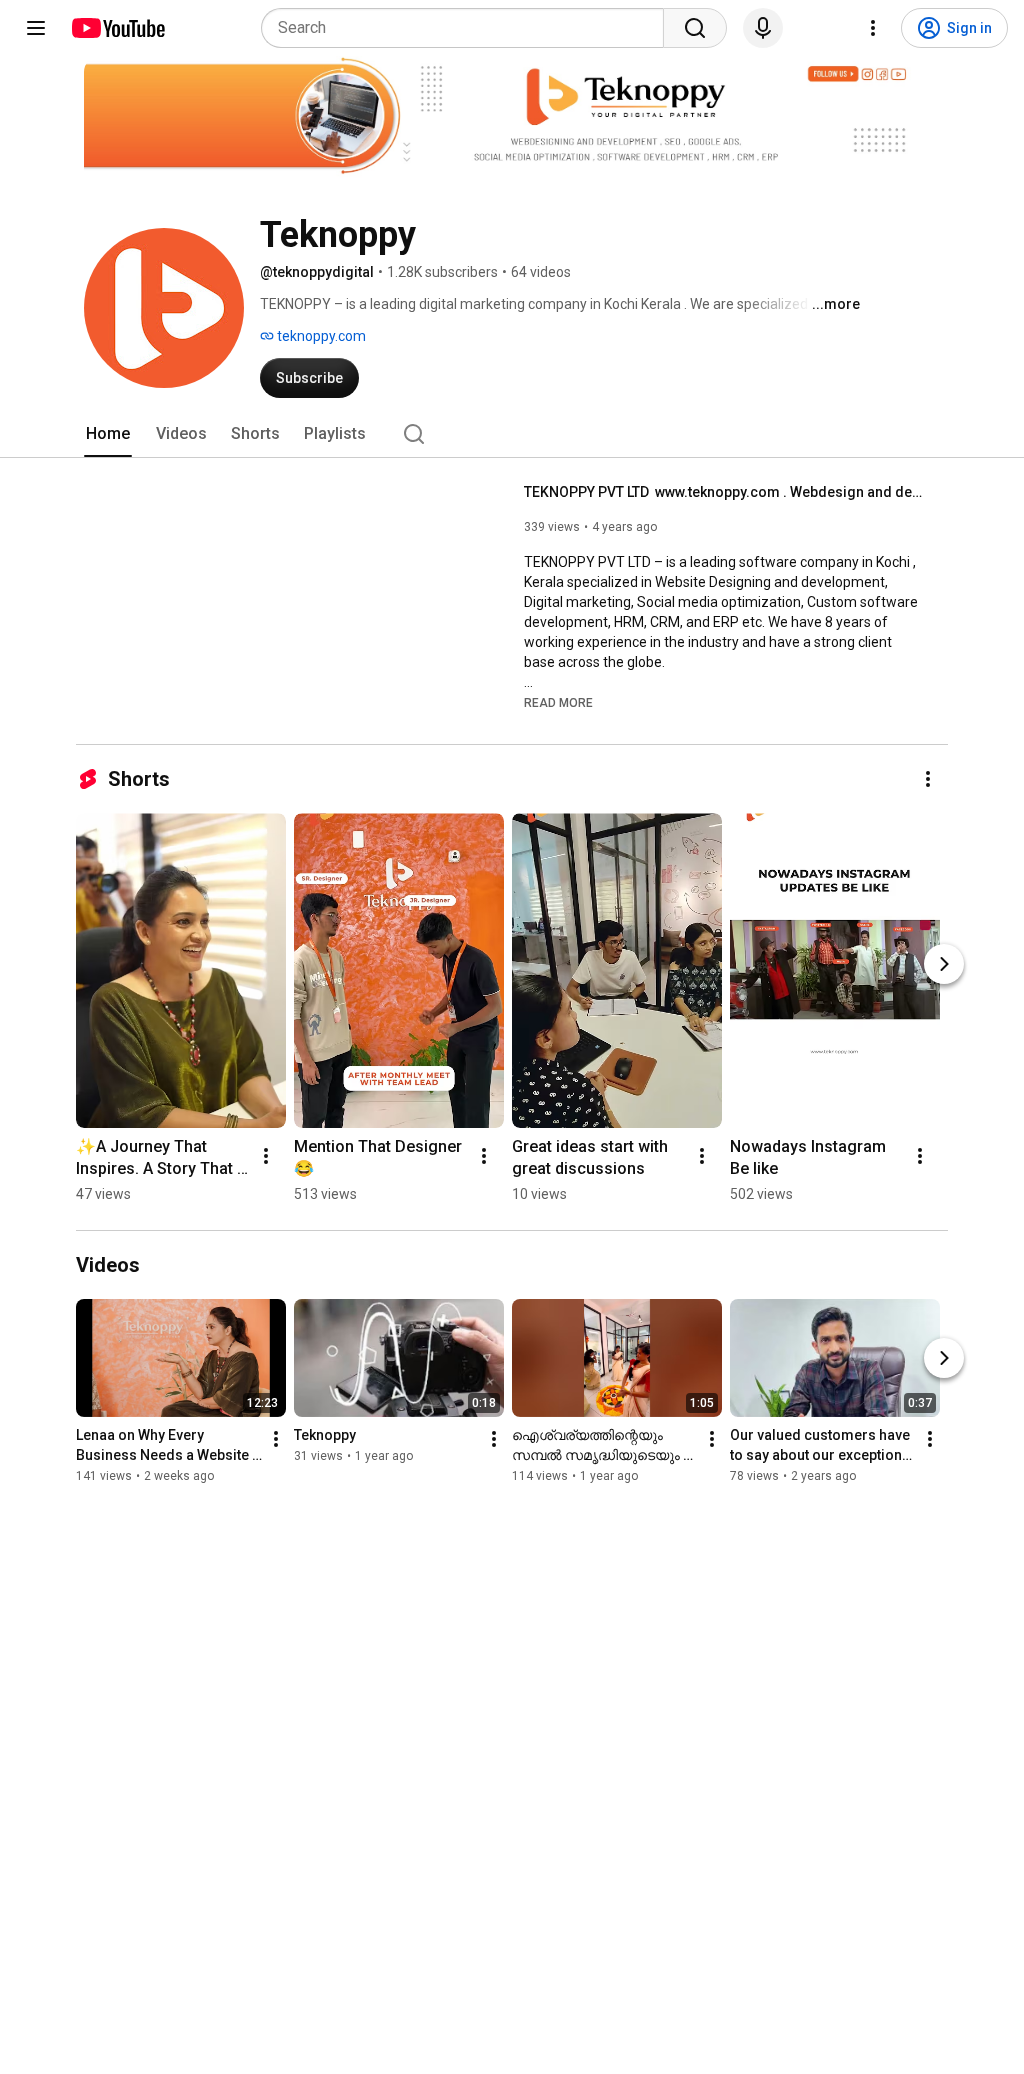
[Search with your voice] (763, 28)
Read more (558, 703)
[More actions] (928, 779)
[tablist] (512, 434)
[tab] (108, 434)
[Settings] (873, 28)
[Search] (695, 28)
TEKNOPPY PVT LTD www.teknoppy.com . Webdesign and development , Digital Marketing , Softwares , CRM (724, 492)
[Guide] (36, 28)
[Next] (944, 964)
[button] (558, 702)
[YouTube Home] (117, 28)
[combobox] (468, 28)
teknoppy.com (320, 336)
